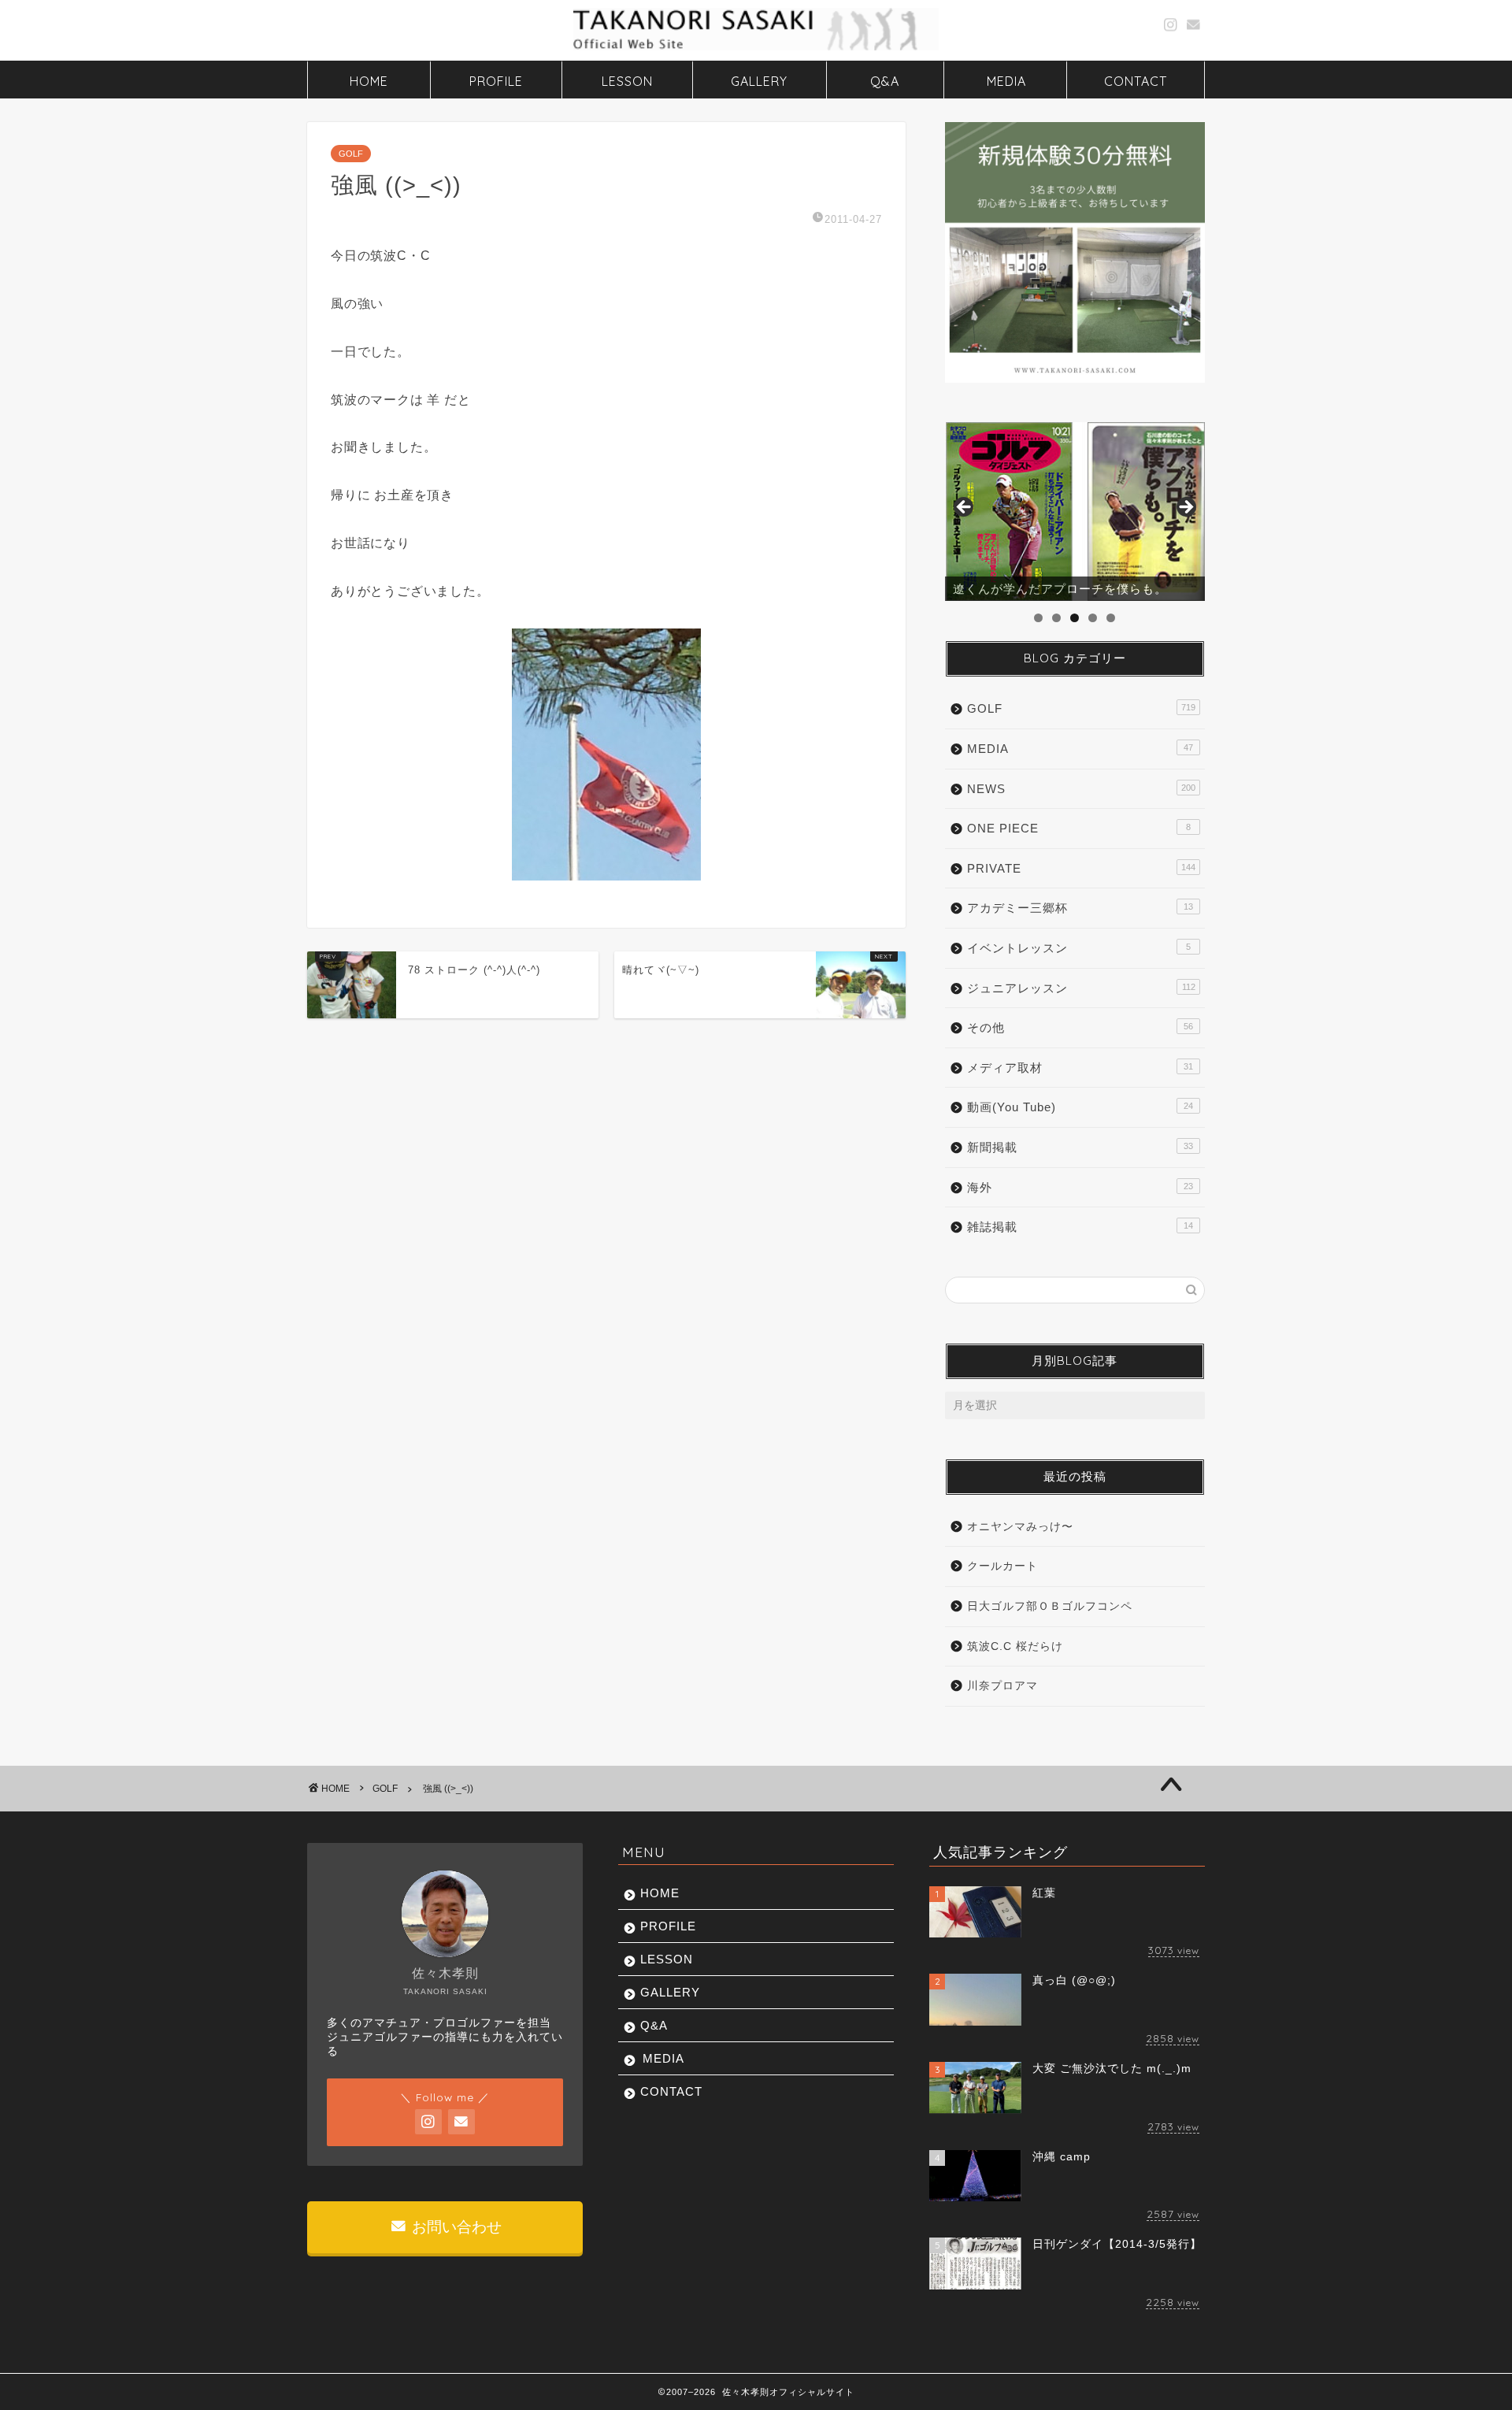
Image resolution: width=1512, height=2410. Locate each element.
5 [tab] (1111, 618)
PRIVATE (1081, 868)
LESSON (627, 81)
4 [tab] (1093, 618)
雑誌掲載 (1080, 1227)
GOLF (351, 154)
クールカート (1002, 1566)
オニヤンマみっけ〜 (1020, 1527)
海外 (1080, 1187)
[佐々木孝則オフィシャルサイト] (756, 49)
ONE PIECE (1079, 828)
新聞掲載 (1080, 1147)
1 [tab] (1038, 618)
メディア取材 (1080, 1068)
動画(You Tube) (1080, 1107)
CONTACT (1136, 81)
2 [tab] (1056, 618)
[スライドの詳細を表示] (1075, 512)
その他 (1080, 1027)
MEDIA (1006, 81)
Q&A (885, 81)
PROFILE (496, 81)
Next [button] (1185, 508)
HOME (369, 81)
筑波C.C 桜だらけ (1015, 1646)
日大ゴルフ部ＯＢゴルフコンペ (1050, 1606)
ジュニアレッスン (1081, 988)
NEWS (1081, 789)
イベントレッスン (1079, 948)
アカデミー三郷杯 (1080, 908)
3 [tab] (1075, 618)
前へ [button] (965, 508)
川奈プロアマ (1002, 1686)
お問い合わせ (455, 2227)
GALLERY (759, 81)
